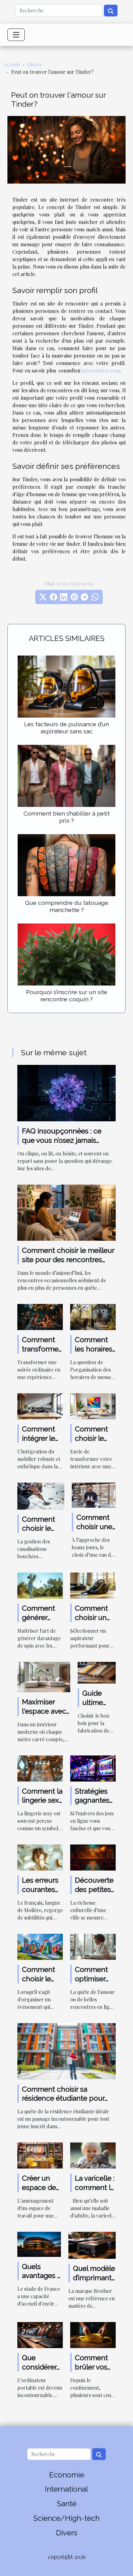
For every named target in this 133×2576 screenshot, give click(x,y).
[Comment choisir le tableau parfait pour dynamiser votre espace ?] (93, 1406)
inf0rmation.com (101, 370)
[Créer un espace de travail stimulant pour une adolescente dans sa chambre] (40, 2155)
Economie (67, 2475)
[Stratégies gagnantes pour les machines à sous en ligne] (93, 1768)
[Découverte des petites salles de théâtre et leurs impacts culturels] (93, 1857)
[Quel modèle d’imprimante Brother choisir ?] (92, 2245)
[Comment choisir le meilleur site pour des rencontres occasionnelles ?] (66, 1212)
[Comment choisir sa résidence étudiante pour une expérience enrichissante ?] (66, 2051)
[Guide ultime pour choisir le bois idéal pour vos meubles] (97, 1672)
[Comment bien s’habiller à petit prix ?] (66, 776)
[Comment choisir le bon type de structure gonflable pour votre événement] (40, 1946)
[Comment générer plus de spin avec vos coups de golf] (40, 1585)
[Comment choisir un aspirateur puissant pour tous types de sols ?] (93, 1585)
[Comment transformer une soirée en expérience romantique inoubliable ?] (40, 1316)
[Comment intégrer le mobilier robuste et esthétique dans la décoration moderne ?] (40, 1406)
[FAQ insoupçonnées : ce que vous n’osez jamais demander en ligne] (66, 1092)
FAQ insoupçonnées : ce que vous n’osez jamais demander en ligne (62, 1140)
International (66, 2489)
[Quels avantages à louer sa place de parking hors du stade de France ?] (39, 2243)
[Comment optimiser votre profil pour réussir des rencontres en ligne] (93, 1946)
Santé (67, 2504)
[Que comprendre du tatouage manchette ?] (66, 865)
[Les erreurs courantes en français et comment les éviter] (40, 1857)
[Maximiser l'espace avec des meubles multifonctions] (44, 1676)
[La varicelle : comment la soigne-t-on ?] (93, 2155)
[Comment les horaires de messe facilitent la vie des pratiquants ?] (93, 1316)
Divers (34, 64)
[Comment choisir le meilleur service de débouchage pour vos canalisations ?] (41, 1495)
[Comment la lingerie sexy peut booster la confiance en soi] (40, 1768)
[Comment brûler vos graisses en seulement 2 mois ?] (93, 2334)
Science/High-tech (66, 2518)
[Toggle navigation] (16, 35)
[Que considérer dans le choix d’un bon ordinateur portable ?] (40, 2334)
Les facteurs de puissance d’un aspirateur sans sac (66, 728)
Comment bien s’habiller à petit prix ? (67, 817)
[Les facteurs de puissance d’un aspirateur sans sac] (66, 687)
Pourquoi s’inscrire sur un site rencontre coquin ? (67, 996)
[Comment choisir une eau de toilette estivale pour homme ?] (94, 1494)
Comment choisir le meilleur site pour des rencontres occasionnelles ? (68, 1259)
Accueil (12, 64)
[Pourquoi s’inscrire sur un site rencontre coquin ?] (66, 954)
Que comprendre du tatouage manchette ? (67, 906)
